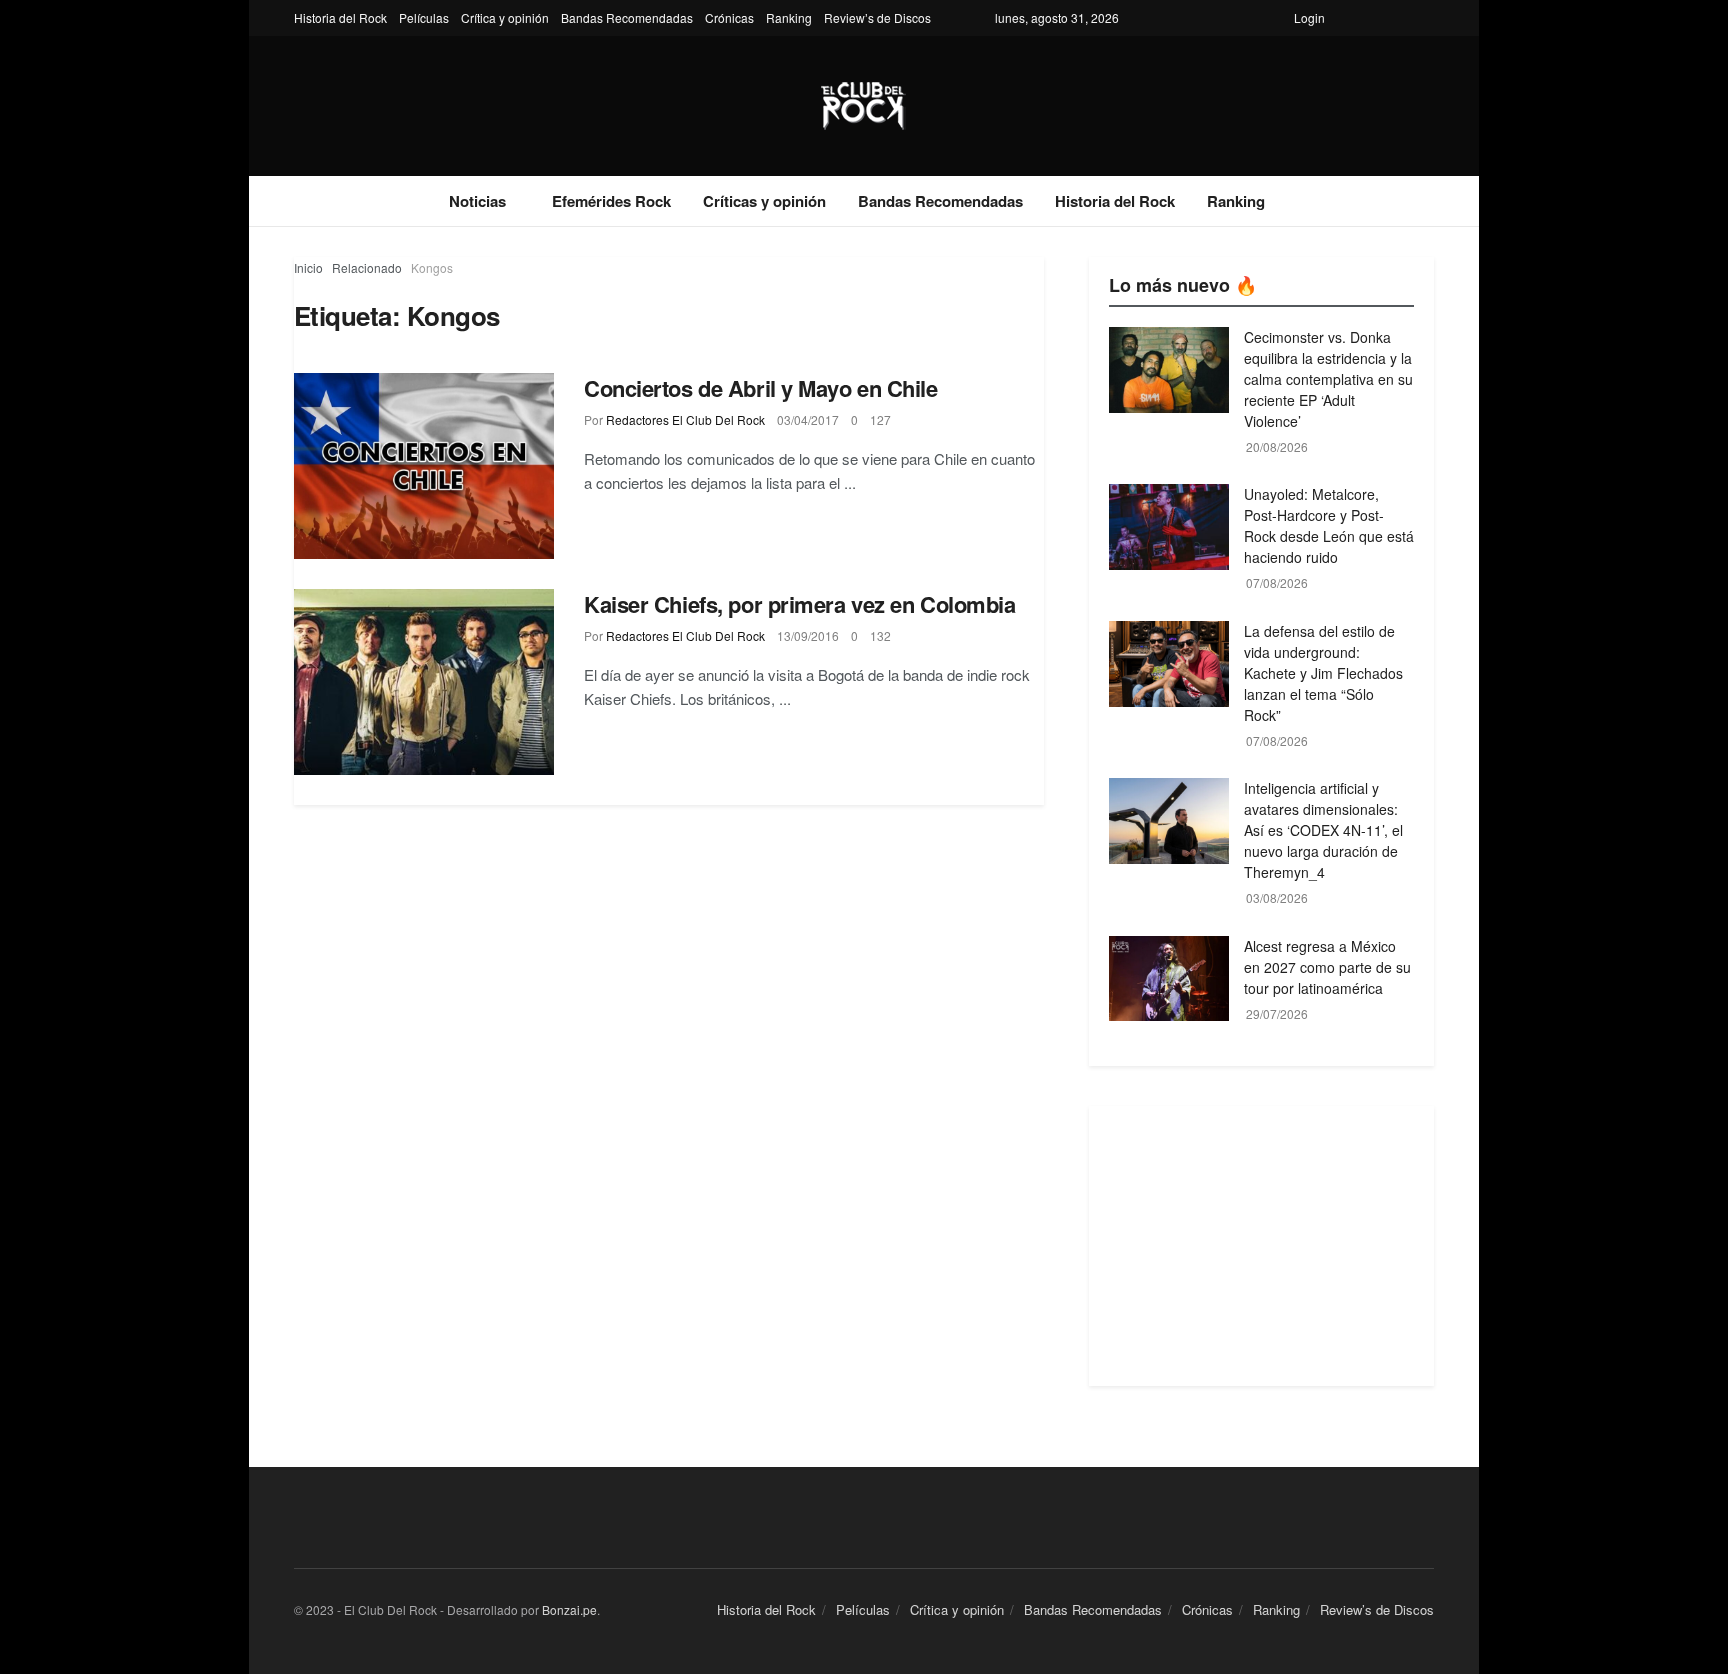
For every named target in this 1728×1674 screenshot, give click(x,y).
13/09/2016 (808, 635)
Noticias (477, 201)
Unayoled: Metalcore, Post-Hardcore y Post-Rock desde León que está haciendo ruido (1329, 525)
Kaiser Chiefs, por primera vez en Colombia (800, 604)
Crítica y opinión (505, 17)
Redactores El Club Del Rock (685, 419)
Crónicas (729, 17)
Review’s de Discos (877, 17)
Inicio (308, 267)
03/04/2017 (808, 419)
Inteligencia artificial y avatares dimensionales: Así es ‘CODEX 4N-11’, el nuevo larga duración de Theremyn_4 (1323, 830)
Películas (424, 17)
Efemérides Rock (611, 201)
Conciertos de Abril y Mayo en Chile (761, 388)
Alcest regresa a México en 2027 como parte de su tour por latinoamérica (1327, 967)
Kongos (432, 267)
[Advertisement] (1261, 1246)
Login (1309, 17)
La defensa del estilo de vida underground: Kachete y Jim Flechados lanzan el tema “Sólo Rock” (1323, 673)
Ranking (789, 17)
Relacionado (367, 267)
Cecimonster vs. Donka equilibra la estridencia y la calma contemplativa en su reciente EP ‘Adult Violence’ (1328, 379)
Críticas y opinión (764, 201)
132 (880, 635)
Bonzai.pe (569, 1609)
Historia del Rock (340, 17)
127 (880, 419)
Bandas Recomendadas (627, 17)
